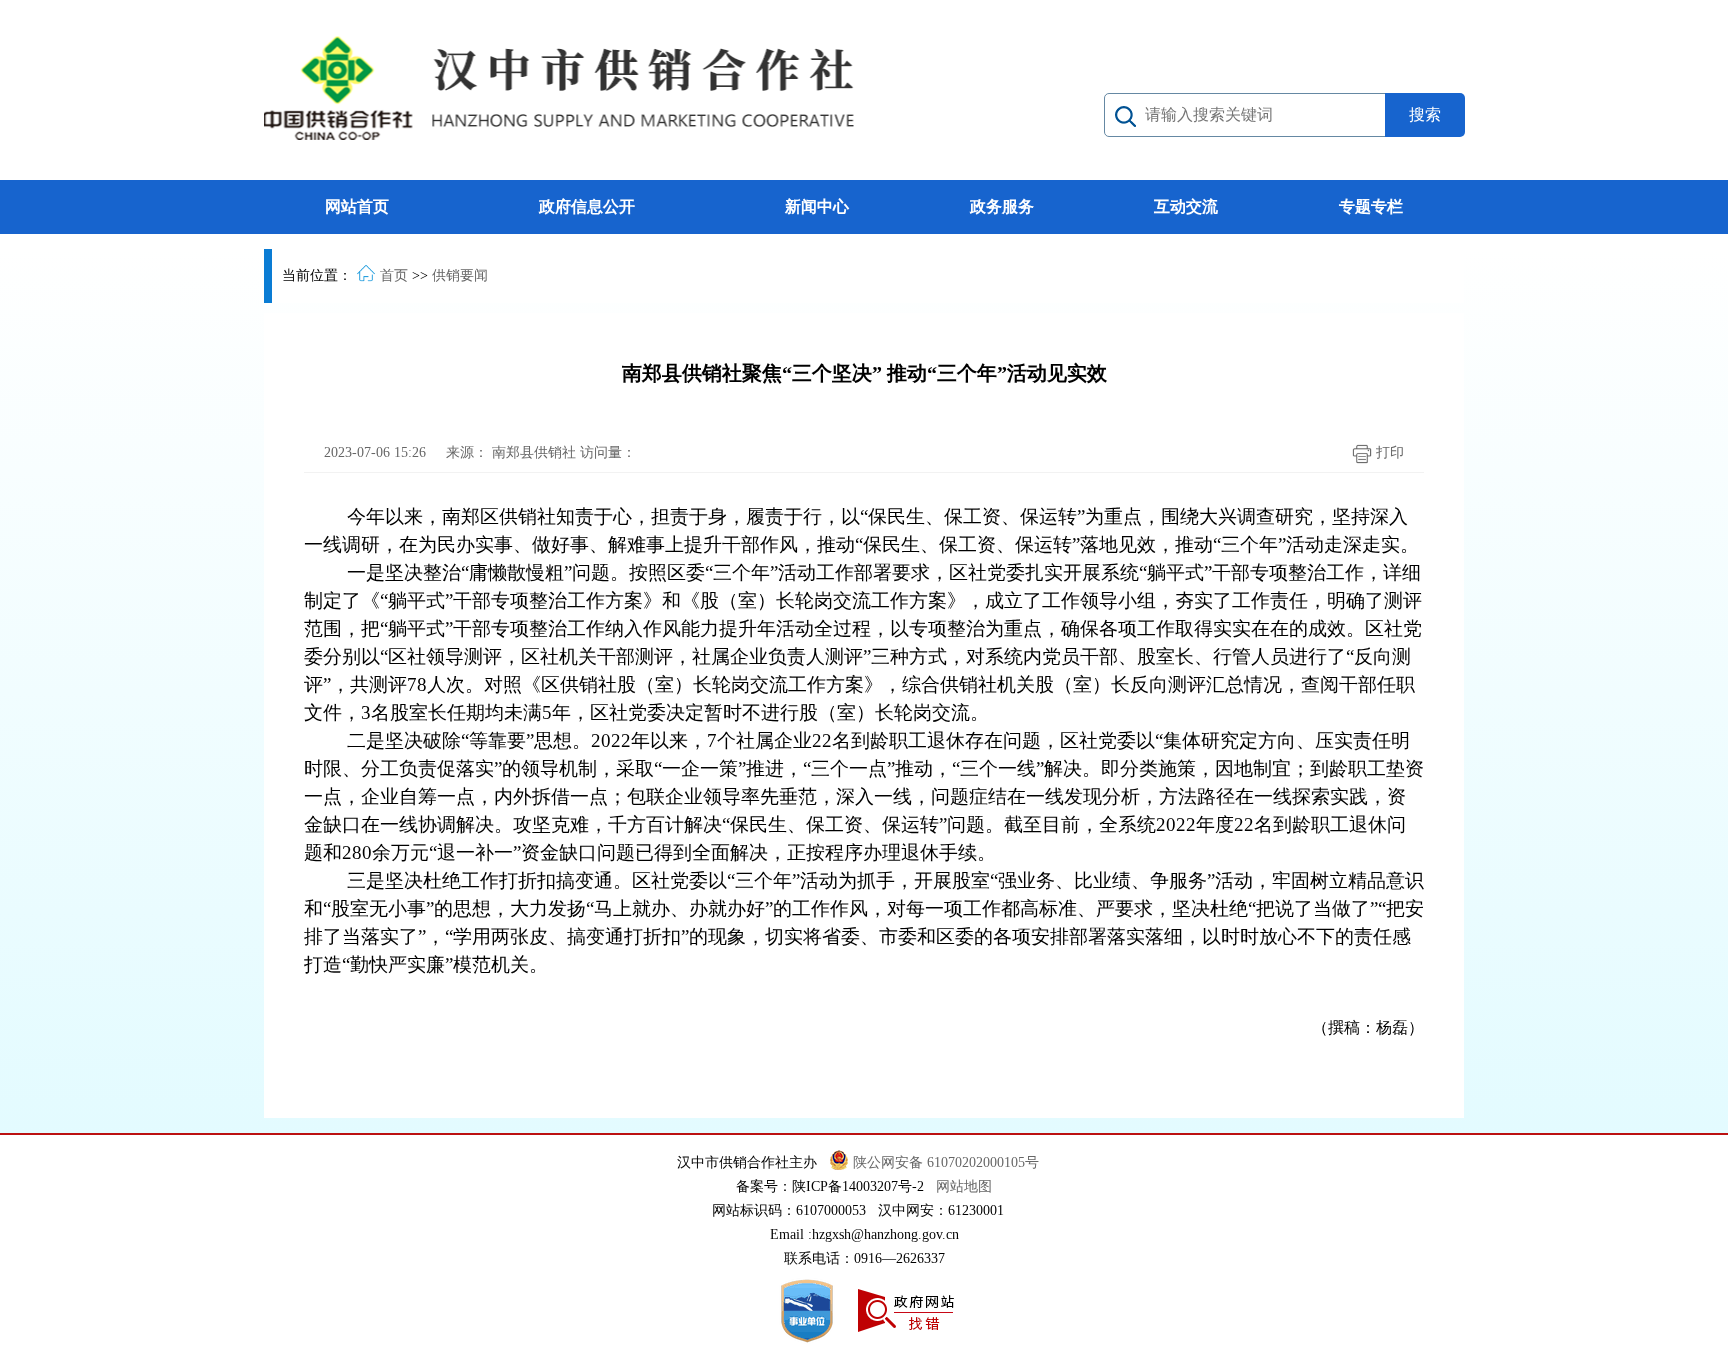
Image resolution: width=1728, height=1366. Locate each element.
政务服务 (1002, 206)
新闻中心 (817, 206)
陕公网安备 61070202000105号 (948, 1162)
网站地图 (964, 1186)
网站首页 (357, 206)
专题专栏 (1371, 206)
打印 (1388, 452)
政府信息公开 (587, 206)
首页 (394, 275)
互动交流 (1186, 206)
